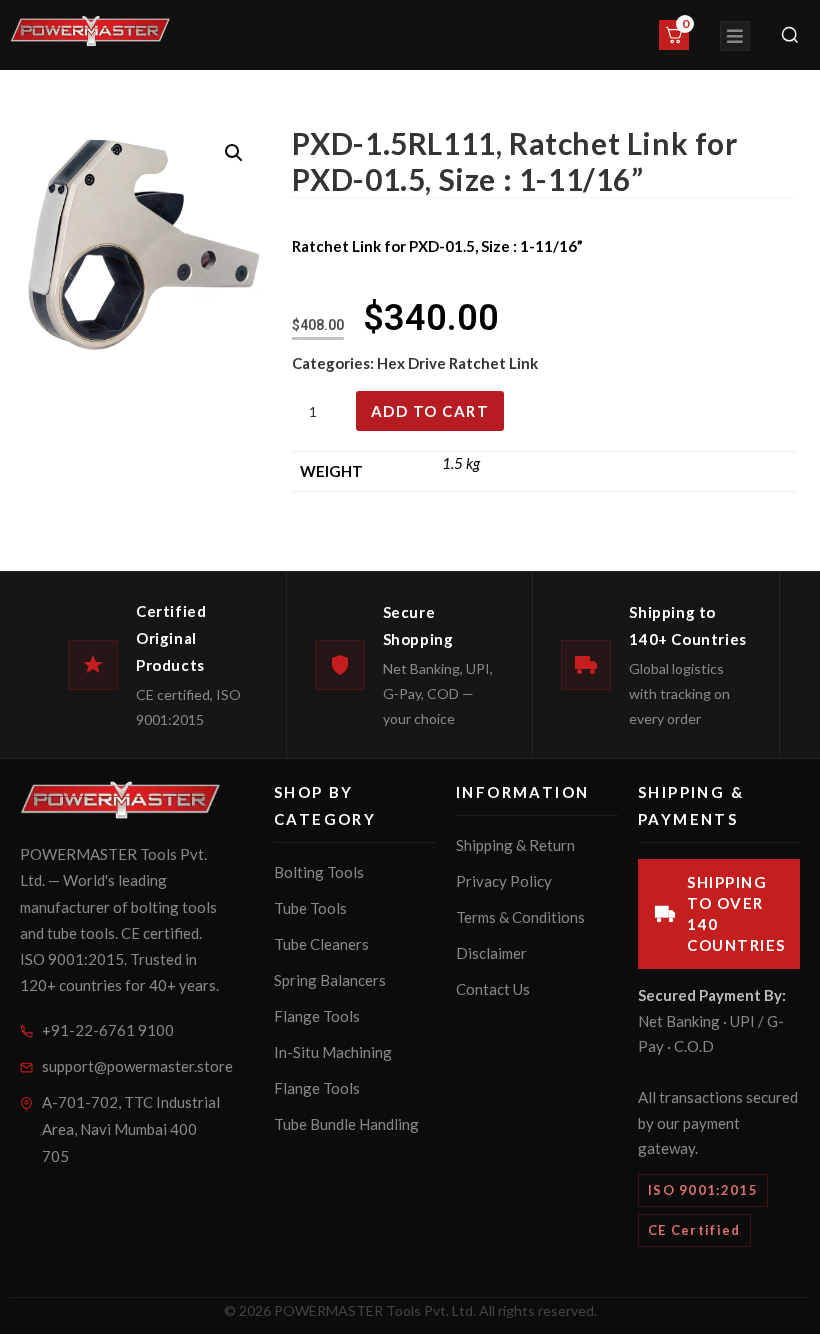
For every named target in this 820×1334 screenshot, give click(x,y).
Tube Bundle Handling (346, 1124)
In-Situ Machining (333, 1052)
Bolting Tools (319, 872)
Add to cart (430, 411)
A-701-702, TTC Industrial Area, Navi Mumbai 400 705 (131, 1129)
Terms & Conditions (520, 917)
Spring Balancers (330, 980)
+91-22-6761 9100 (108, 1030)
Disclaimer (491, 953)
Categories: (334, 363)
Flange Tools (317, 1016)
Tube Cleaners (321, 944)
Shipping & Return (515, 845)
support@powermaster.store (131, 1066)
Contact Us (493, 989)
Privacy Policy (504, 881)
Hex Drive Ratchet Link (457, 363)
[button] (234, 153)
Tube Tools (310, 908)
